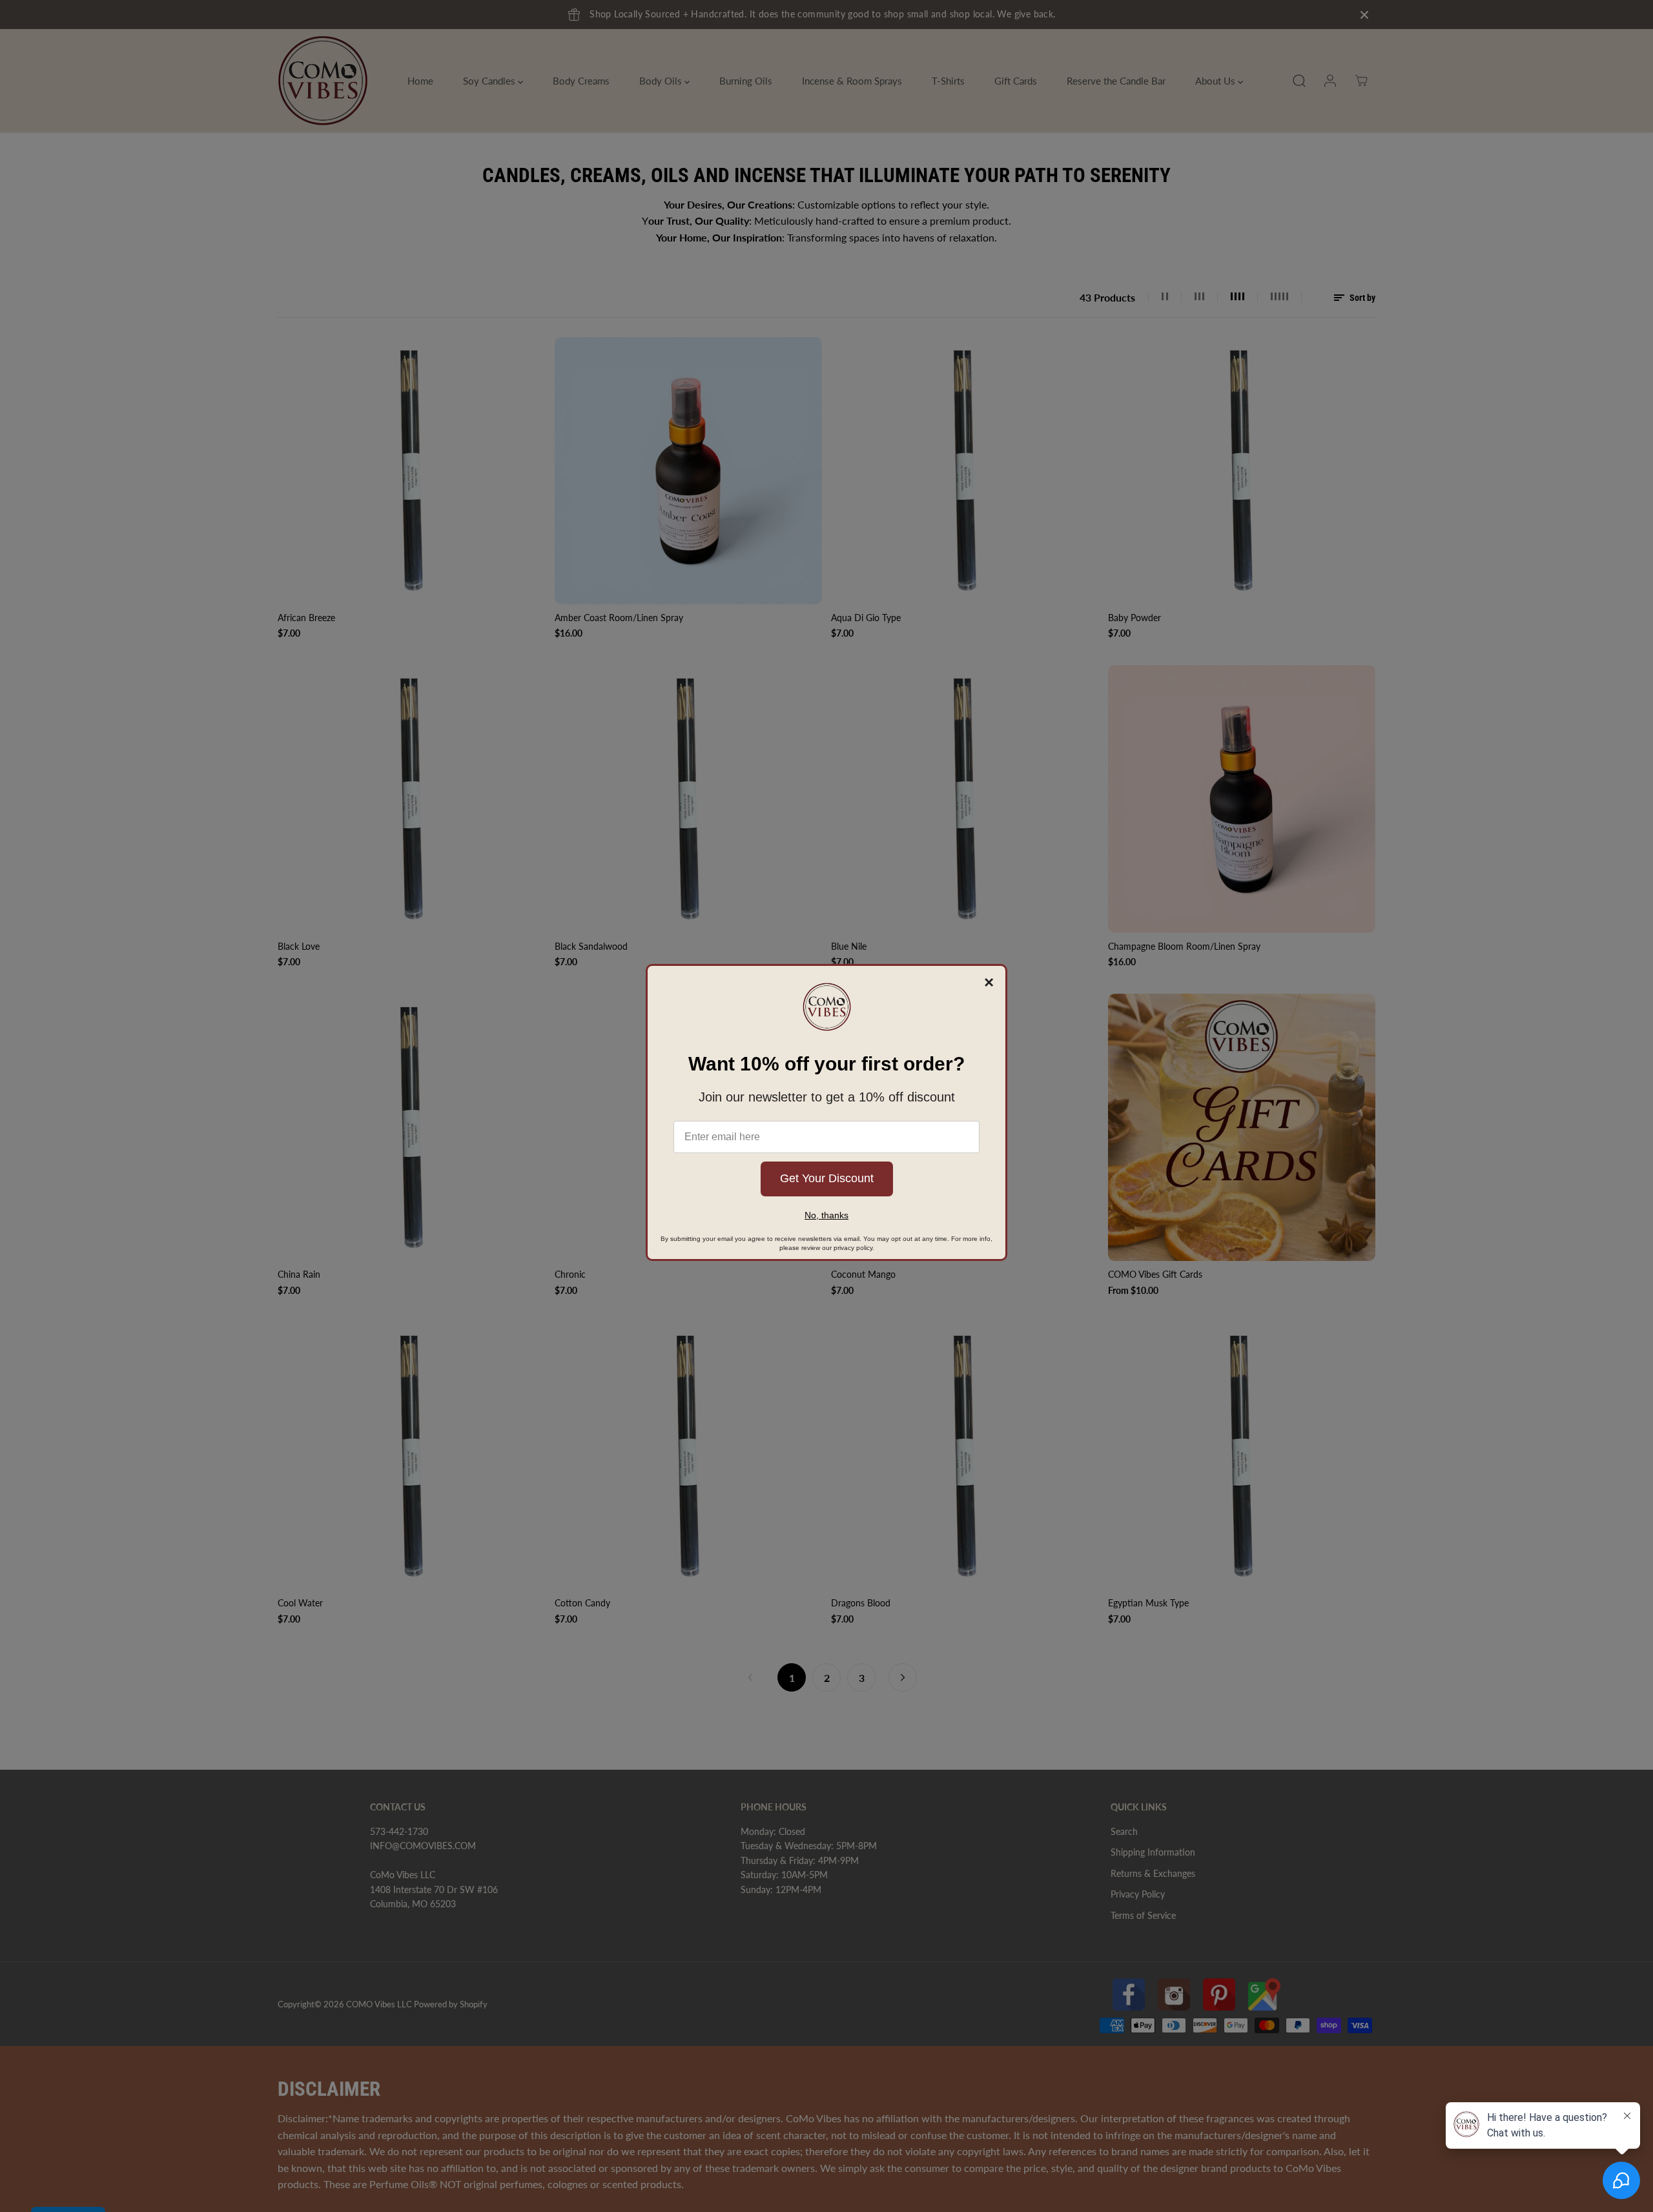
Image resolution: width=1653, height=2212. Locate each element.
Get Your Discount (827, 1178)
